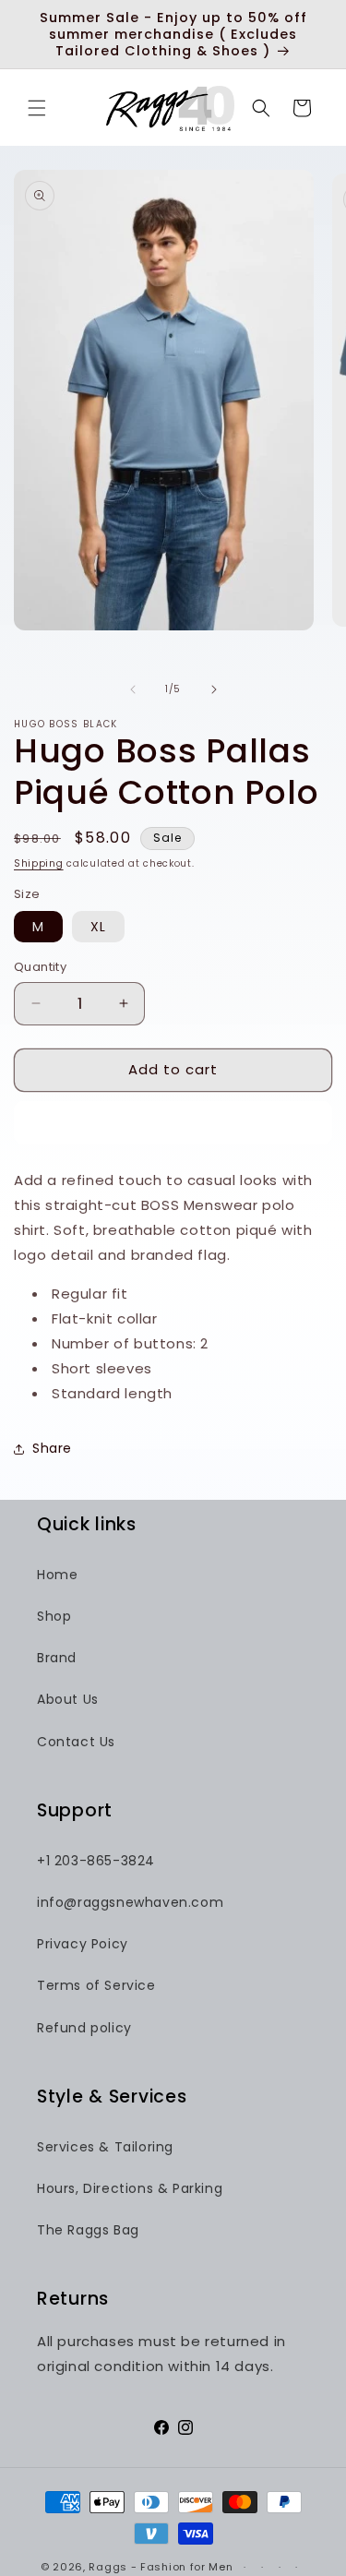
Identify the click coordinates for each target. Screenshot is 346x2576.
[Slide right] (214, 689)
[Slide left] (133, 689)
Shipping (39, 863)
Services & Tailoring (105, 2147)
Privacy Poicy (83, 1944)
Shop (54, 1616)
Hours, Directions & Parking (130, 2188)
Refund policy (84, 2028)
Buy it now (173, 1123)
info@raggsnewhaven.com (130, 1902)
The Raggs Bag (88, 2230)
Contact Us (76, 1742)
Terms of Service (96, 1985)
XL (98, 927)
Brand (57, 1658)
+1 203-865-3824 (96, 1861)
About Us (68, 1699)
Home (57, 1575)
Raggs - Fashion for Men (161, 2567)
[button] (37, 108)
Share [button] (52, 1448)
